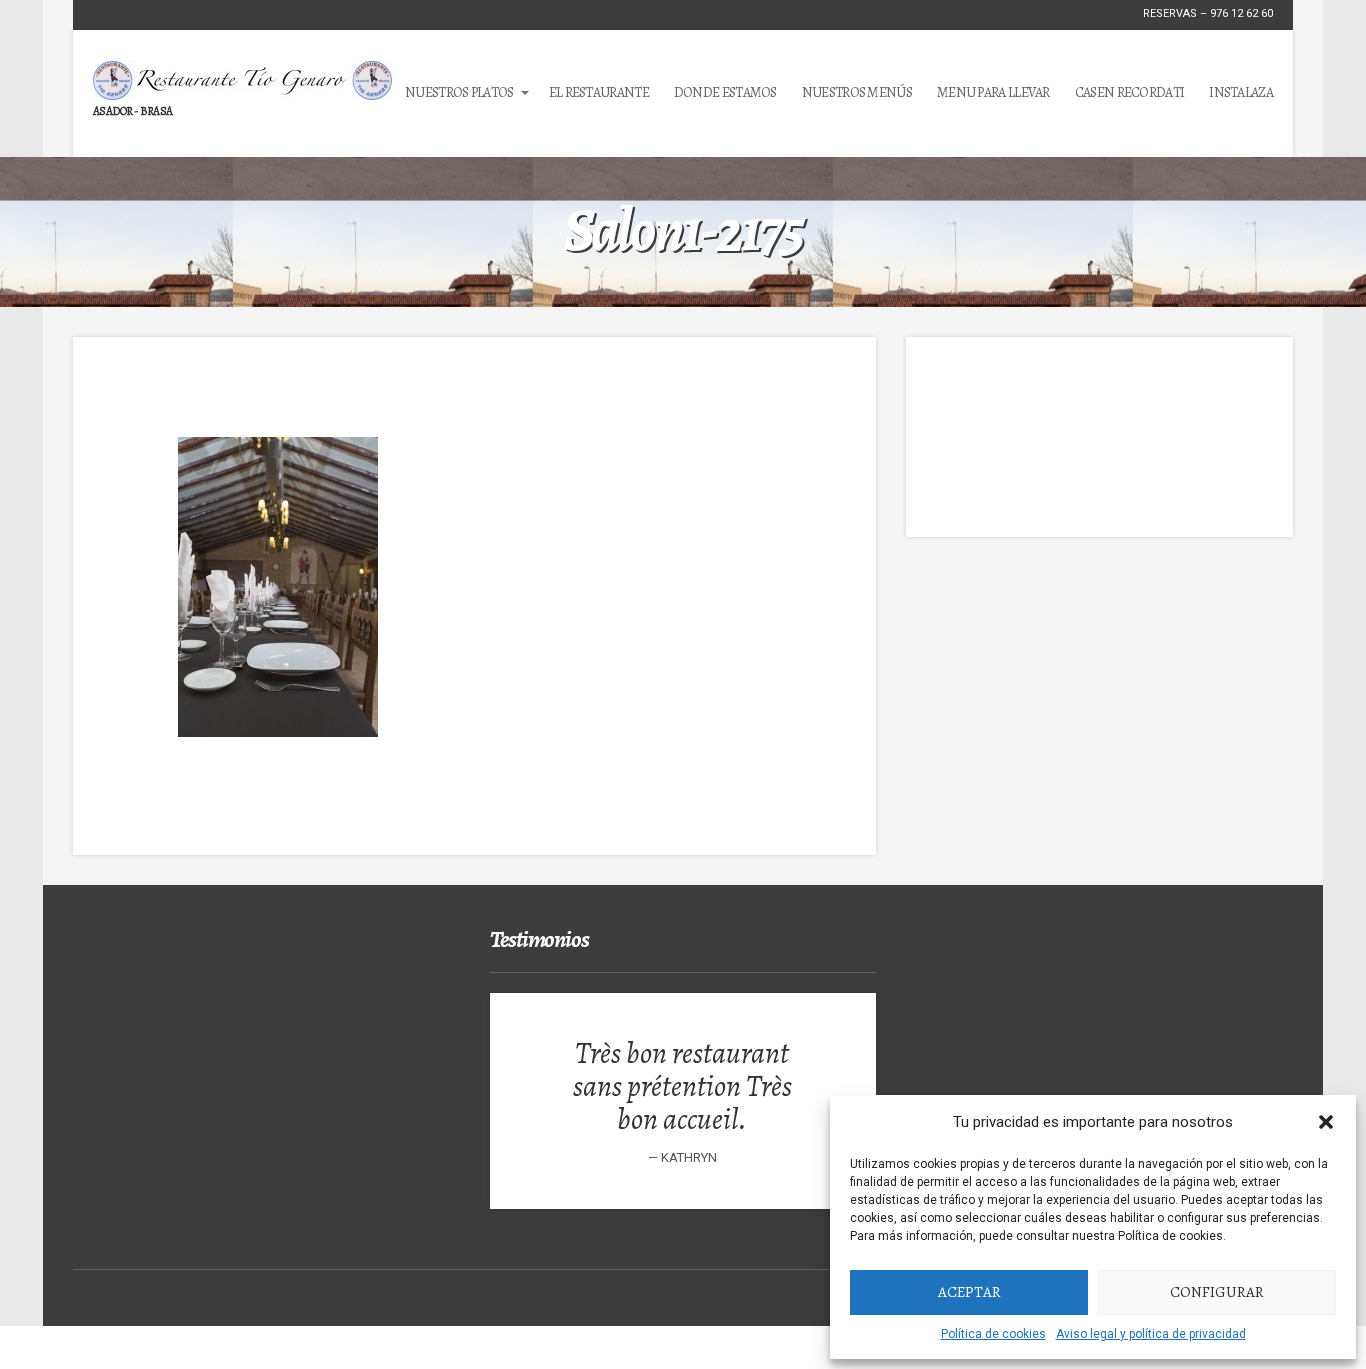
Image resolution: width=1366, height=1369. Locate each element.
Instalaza (1241, 92)
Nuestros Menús (857, 92)
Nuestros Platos (459, 92)
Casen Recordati (1130, 92)
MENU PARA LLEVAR (993, 92)
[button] (1326, 1122)
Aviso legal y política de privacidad (1151, 1334)
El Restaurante (599, 92)
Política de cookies (993, 1334)
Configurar (1217, 1292)
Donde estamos (725, 92)
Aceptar (969, 1292)
